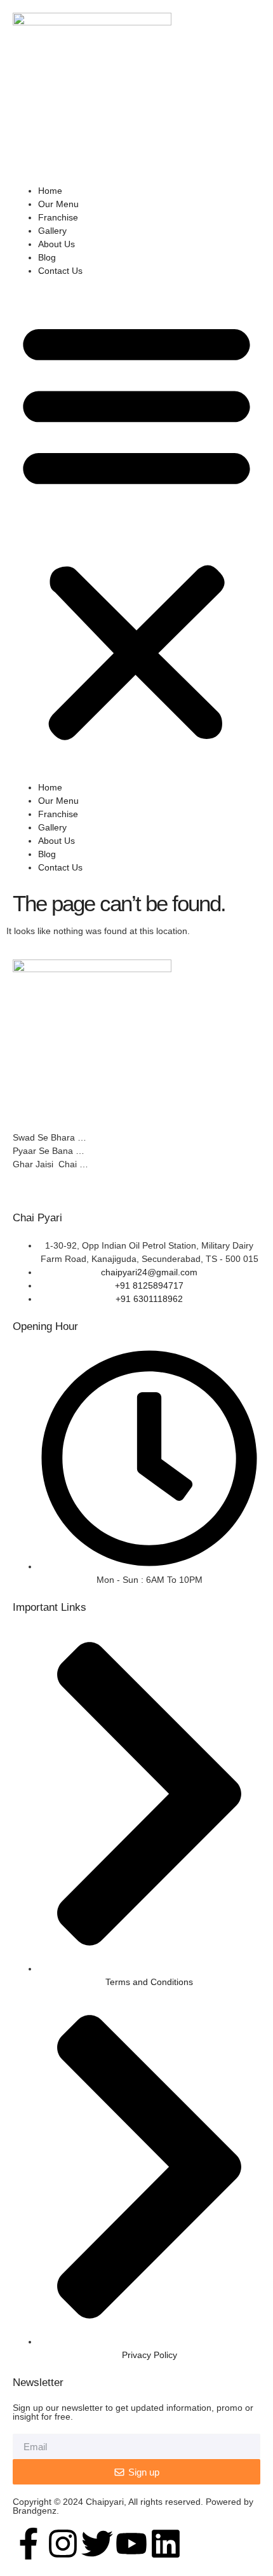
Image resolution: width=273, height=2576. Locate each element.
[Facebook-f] (29, 2544)
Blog (47, 257)
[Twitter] (97, 2544)
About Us (57, 244)
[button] (136, 529)
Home (50, 191)
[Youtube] (131, 2544)
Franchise (58, 217)
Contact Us (60, 271)
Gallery (52, 231)
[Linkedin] (166, 2544)
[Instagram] (63, 2544)
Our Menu (58, 204)
